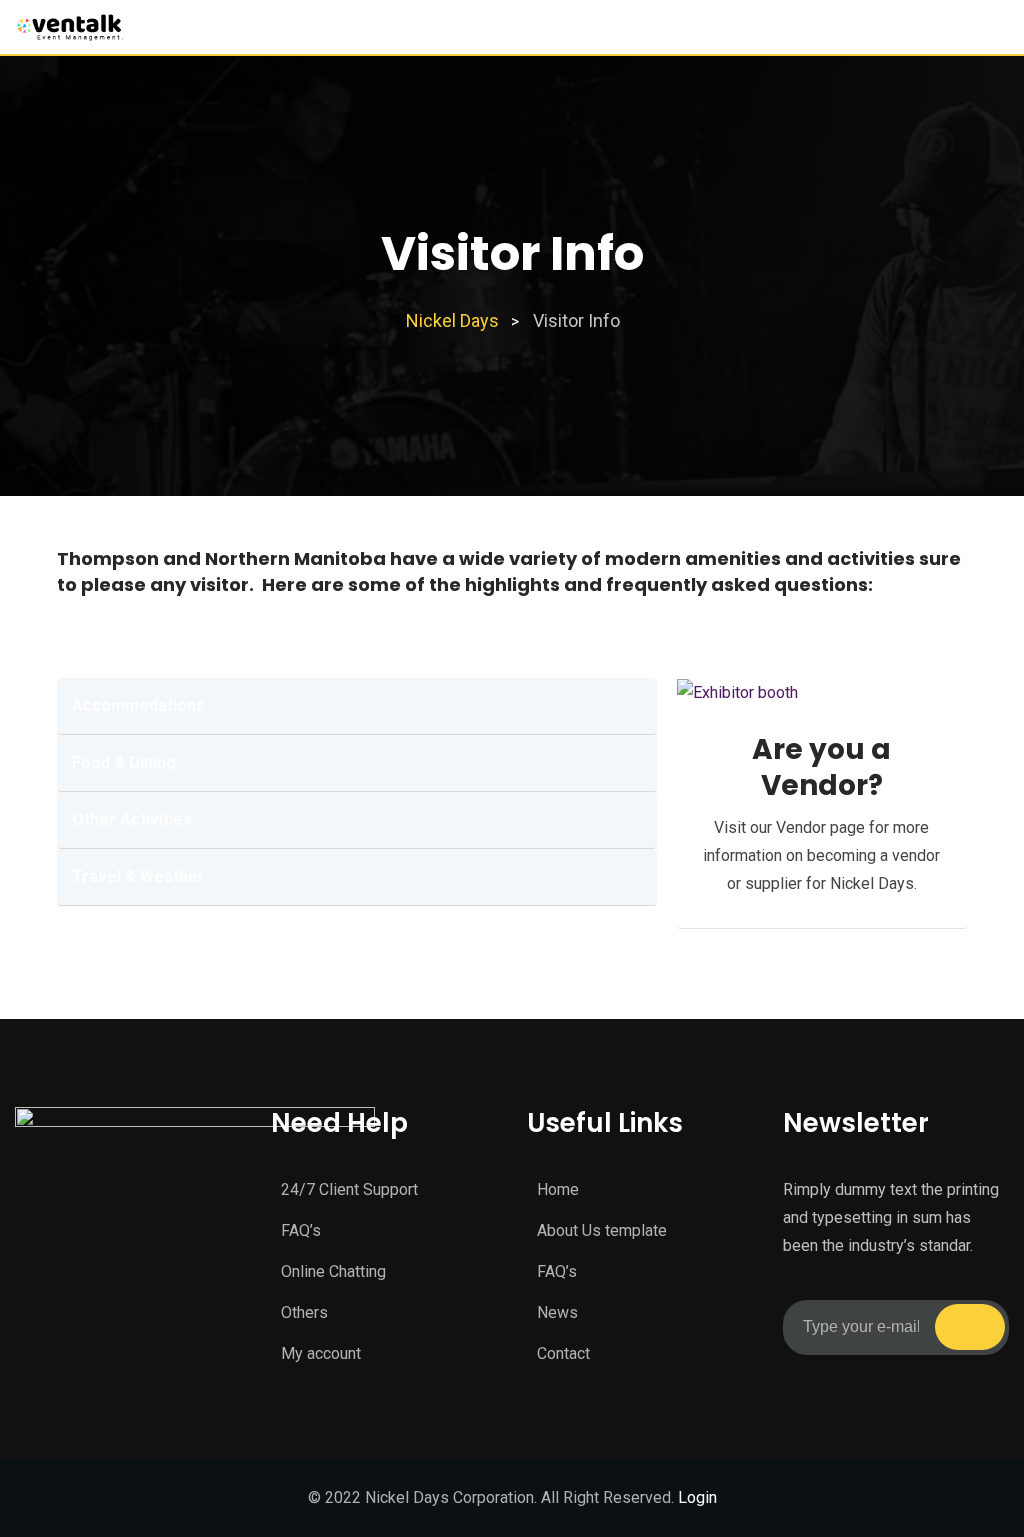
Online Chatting (333, 1271)
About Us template (602, 1230)
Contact (563, 1353)
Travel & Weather (138, 876)
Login (697, 1497)
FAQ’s (301, 1230)
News (557, 1312)
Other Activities (132, 819)
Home (558, 1189)
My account (321, 1353)
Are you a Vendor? (821, 767)
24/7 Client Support (349, 1189)
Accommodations (138, 705)
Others (304, 1312)
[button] (357, 706)
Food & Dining (124, 762)
